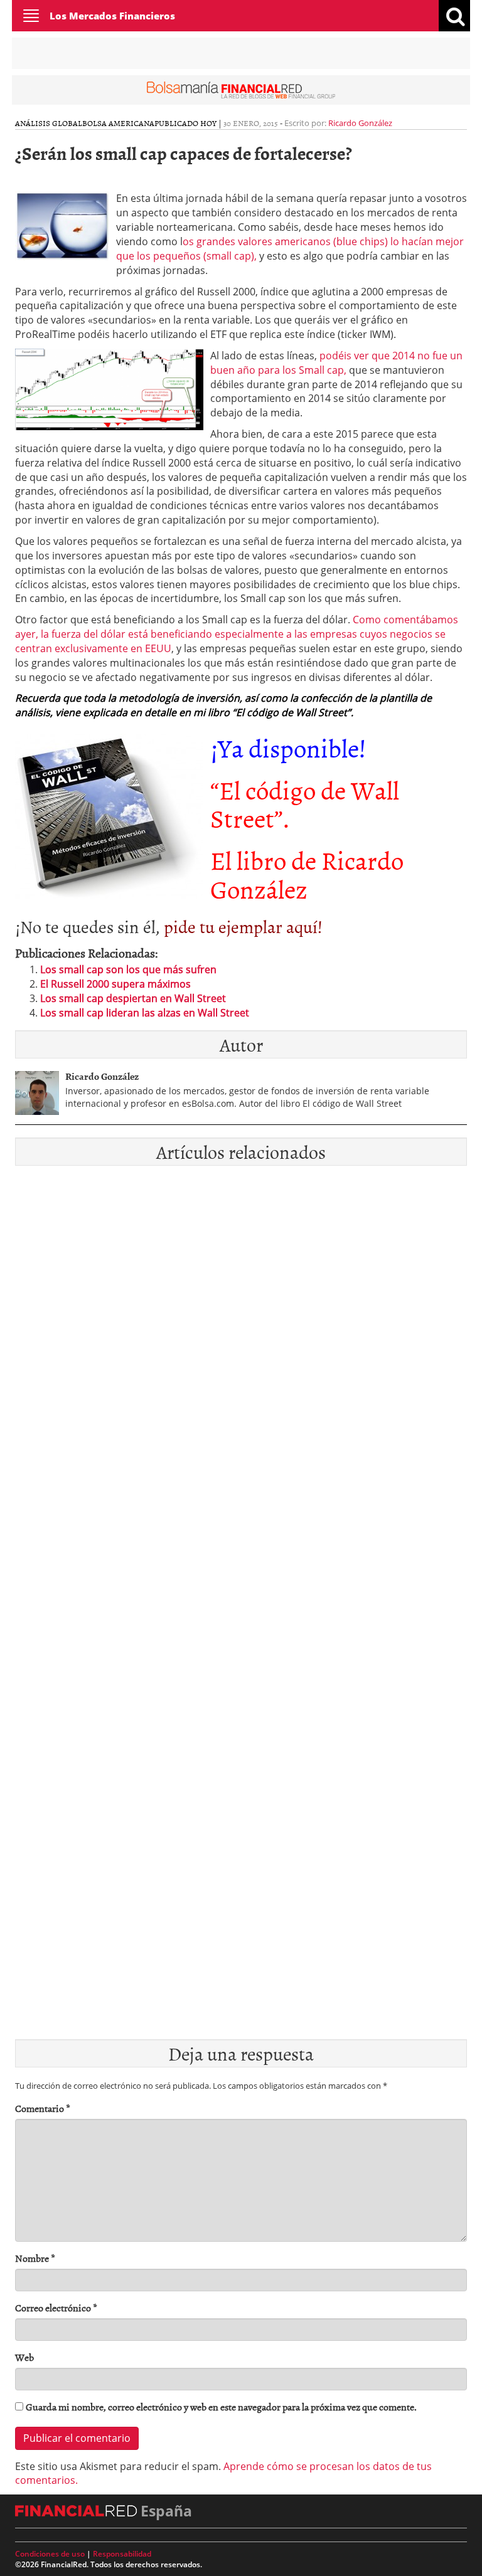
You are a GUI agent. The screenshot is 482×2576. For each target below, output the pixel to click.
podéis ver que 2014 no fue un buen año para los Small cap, (336, 363)
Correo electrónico (56, 2308)
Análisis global (49, 123)
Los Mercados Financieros (112, 16)
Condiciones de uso (50, 2554)
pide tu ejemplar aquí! (243, 926)
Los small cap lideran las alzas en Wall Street (145, 1013)
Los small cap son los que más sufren (128, 969)
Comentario (43, 2109)
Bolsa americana (118, 123)
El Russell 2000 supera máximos (115, 984)
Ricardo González (360, 123)
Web (24, 2357)
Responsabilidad (122, 2554)
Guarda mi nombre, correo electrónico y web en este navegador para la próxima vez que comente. (221, 2407)
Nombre (35, 2258)
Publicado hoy (185, 123)
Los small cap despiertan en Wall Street (133, 998)
